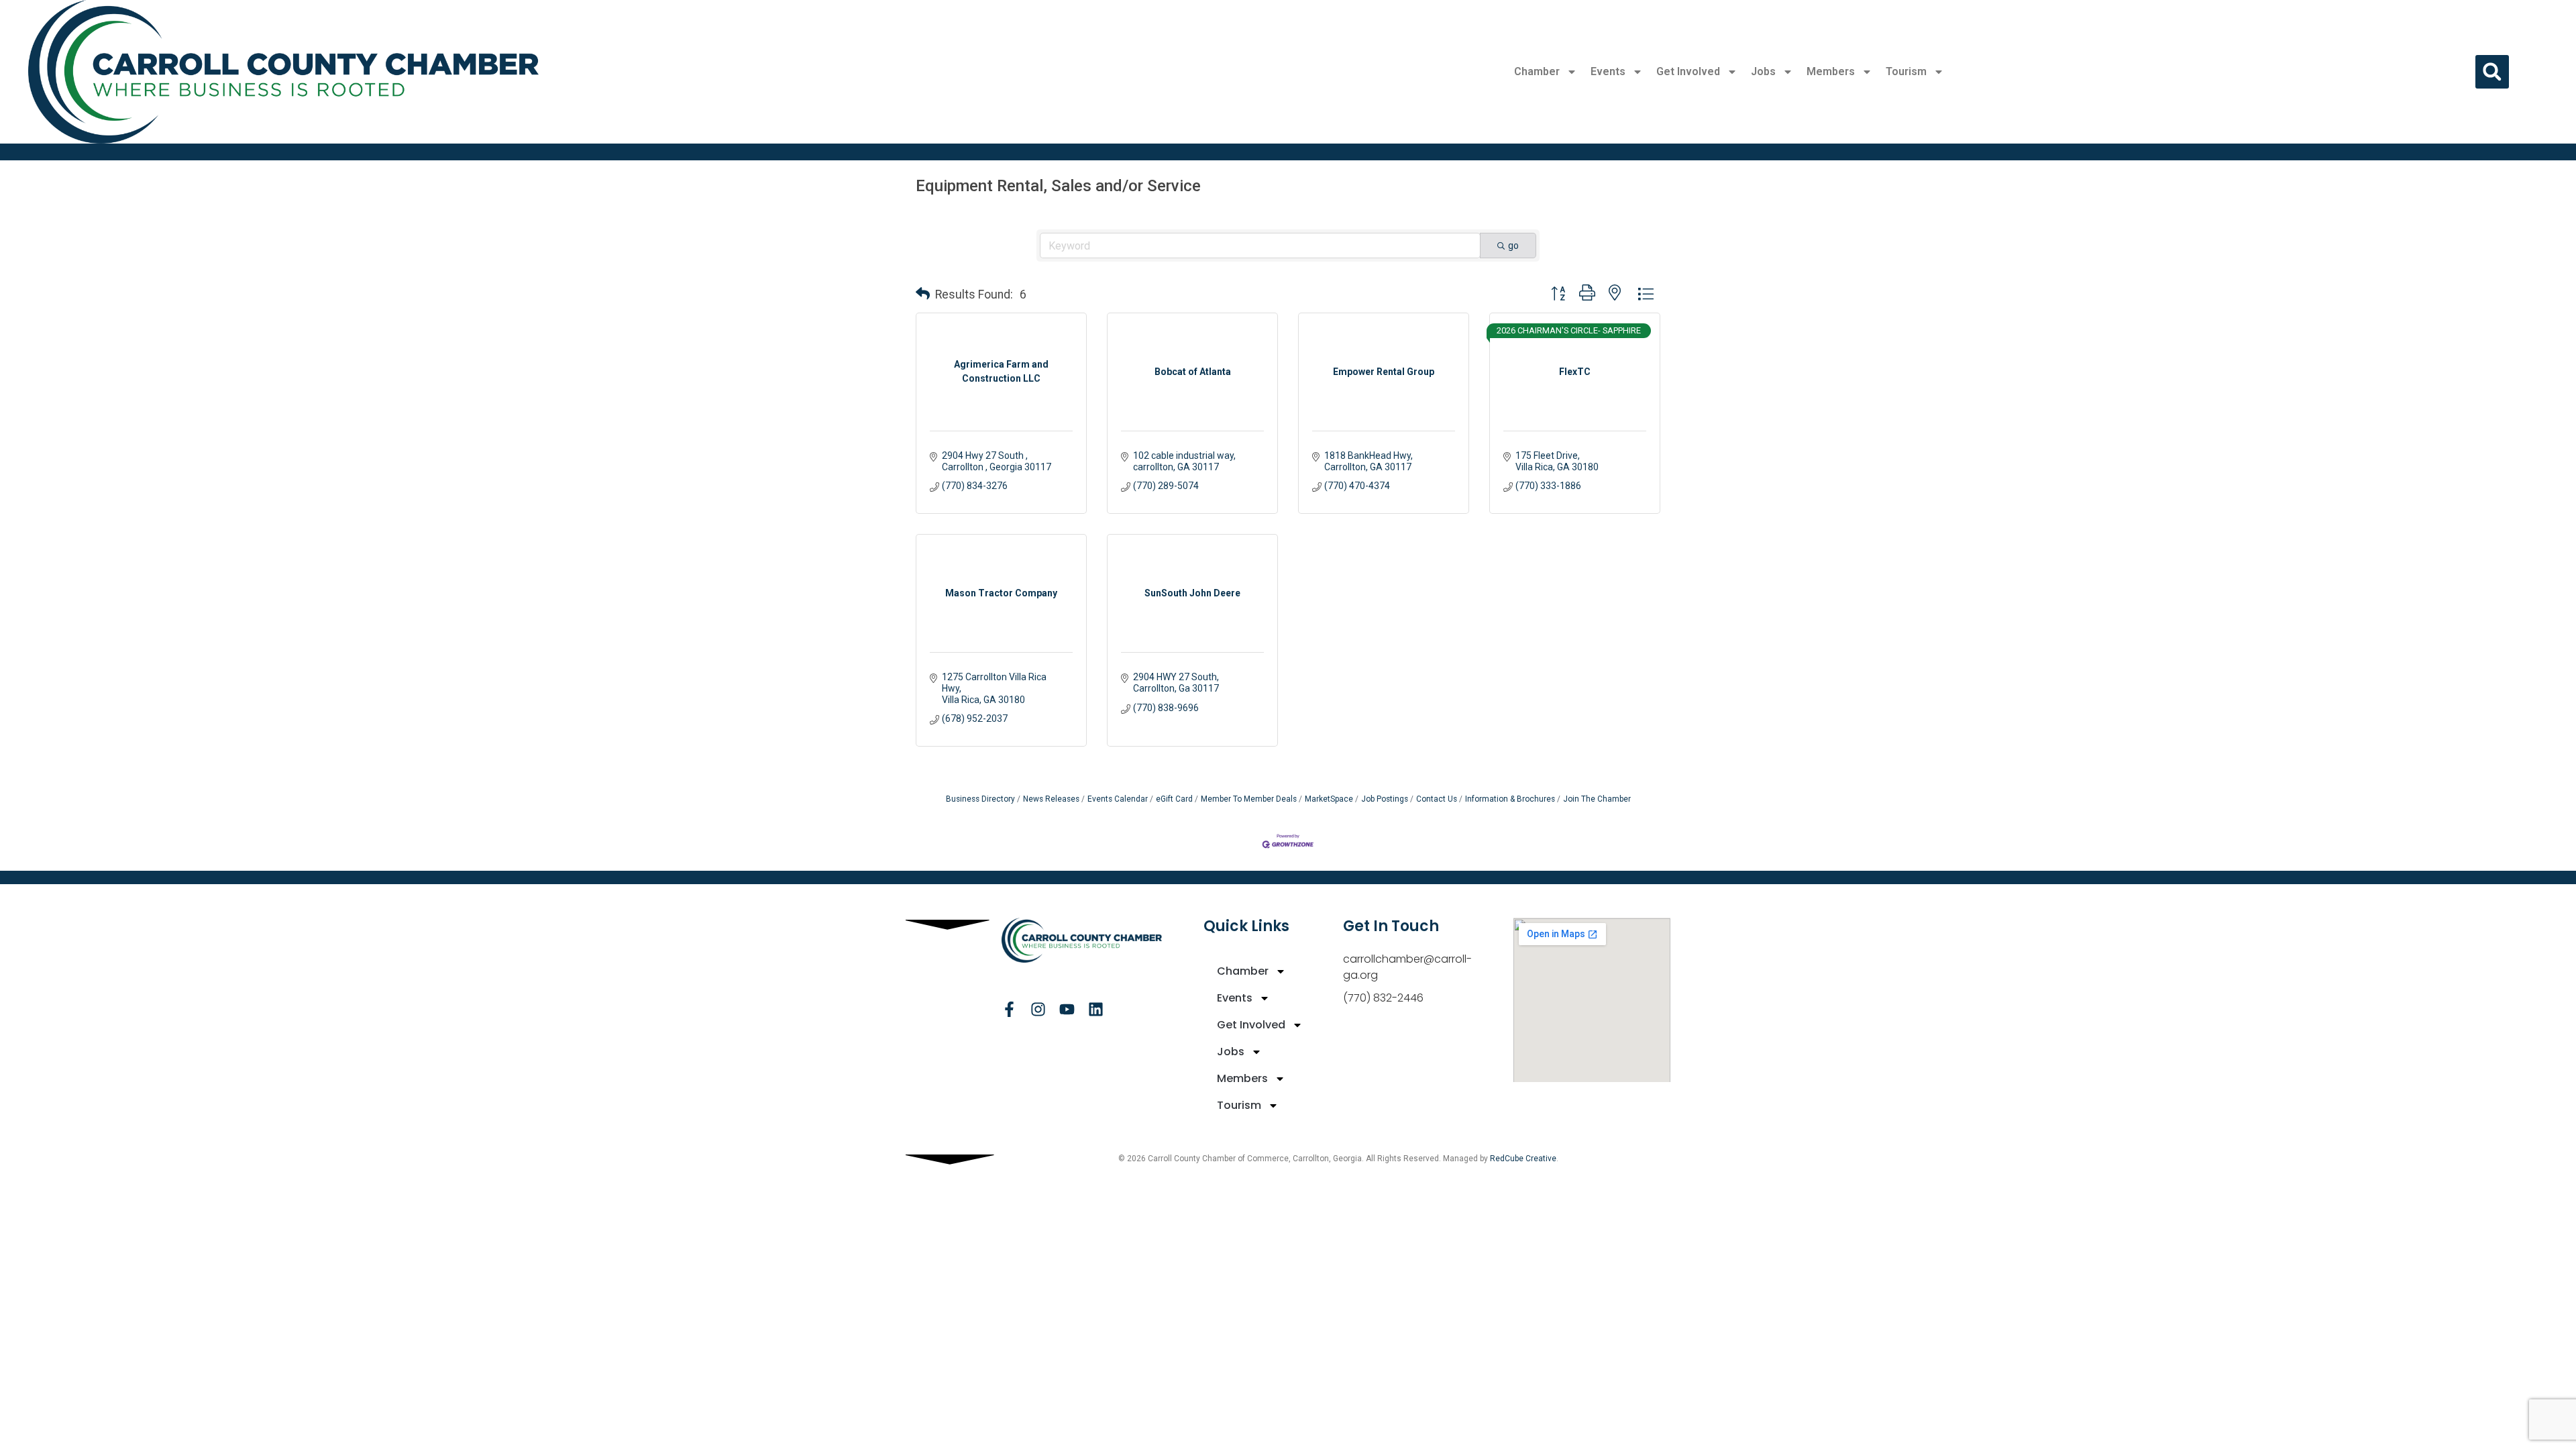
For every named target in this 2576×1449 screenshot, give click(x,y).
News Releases (1051, 799)
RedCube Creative (1523, 1159)
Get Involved (1688, 71)
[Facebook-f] (1009, 1009)
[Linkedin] (1096, 1009)
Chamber (1537, 71)
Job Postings (1385, 799)
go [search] (1513, 246)
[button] (2492, 72)
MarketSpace (1329, 799)
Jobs (1763, 71)
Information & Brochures (1510, 799)
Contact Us (1437, 799)
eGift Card (1174, 799)
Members (1831, 71)
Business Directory (980, 799)
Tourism (1906, 71)
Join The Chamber (1597, 799)
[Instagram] (1038, 1009)
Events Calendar (1118, 799)
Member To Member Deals (1249, 799)
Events (1608, 71)
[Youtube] (1067, 1009)
